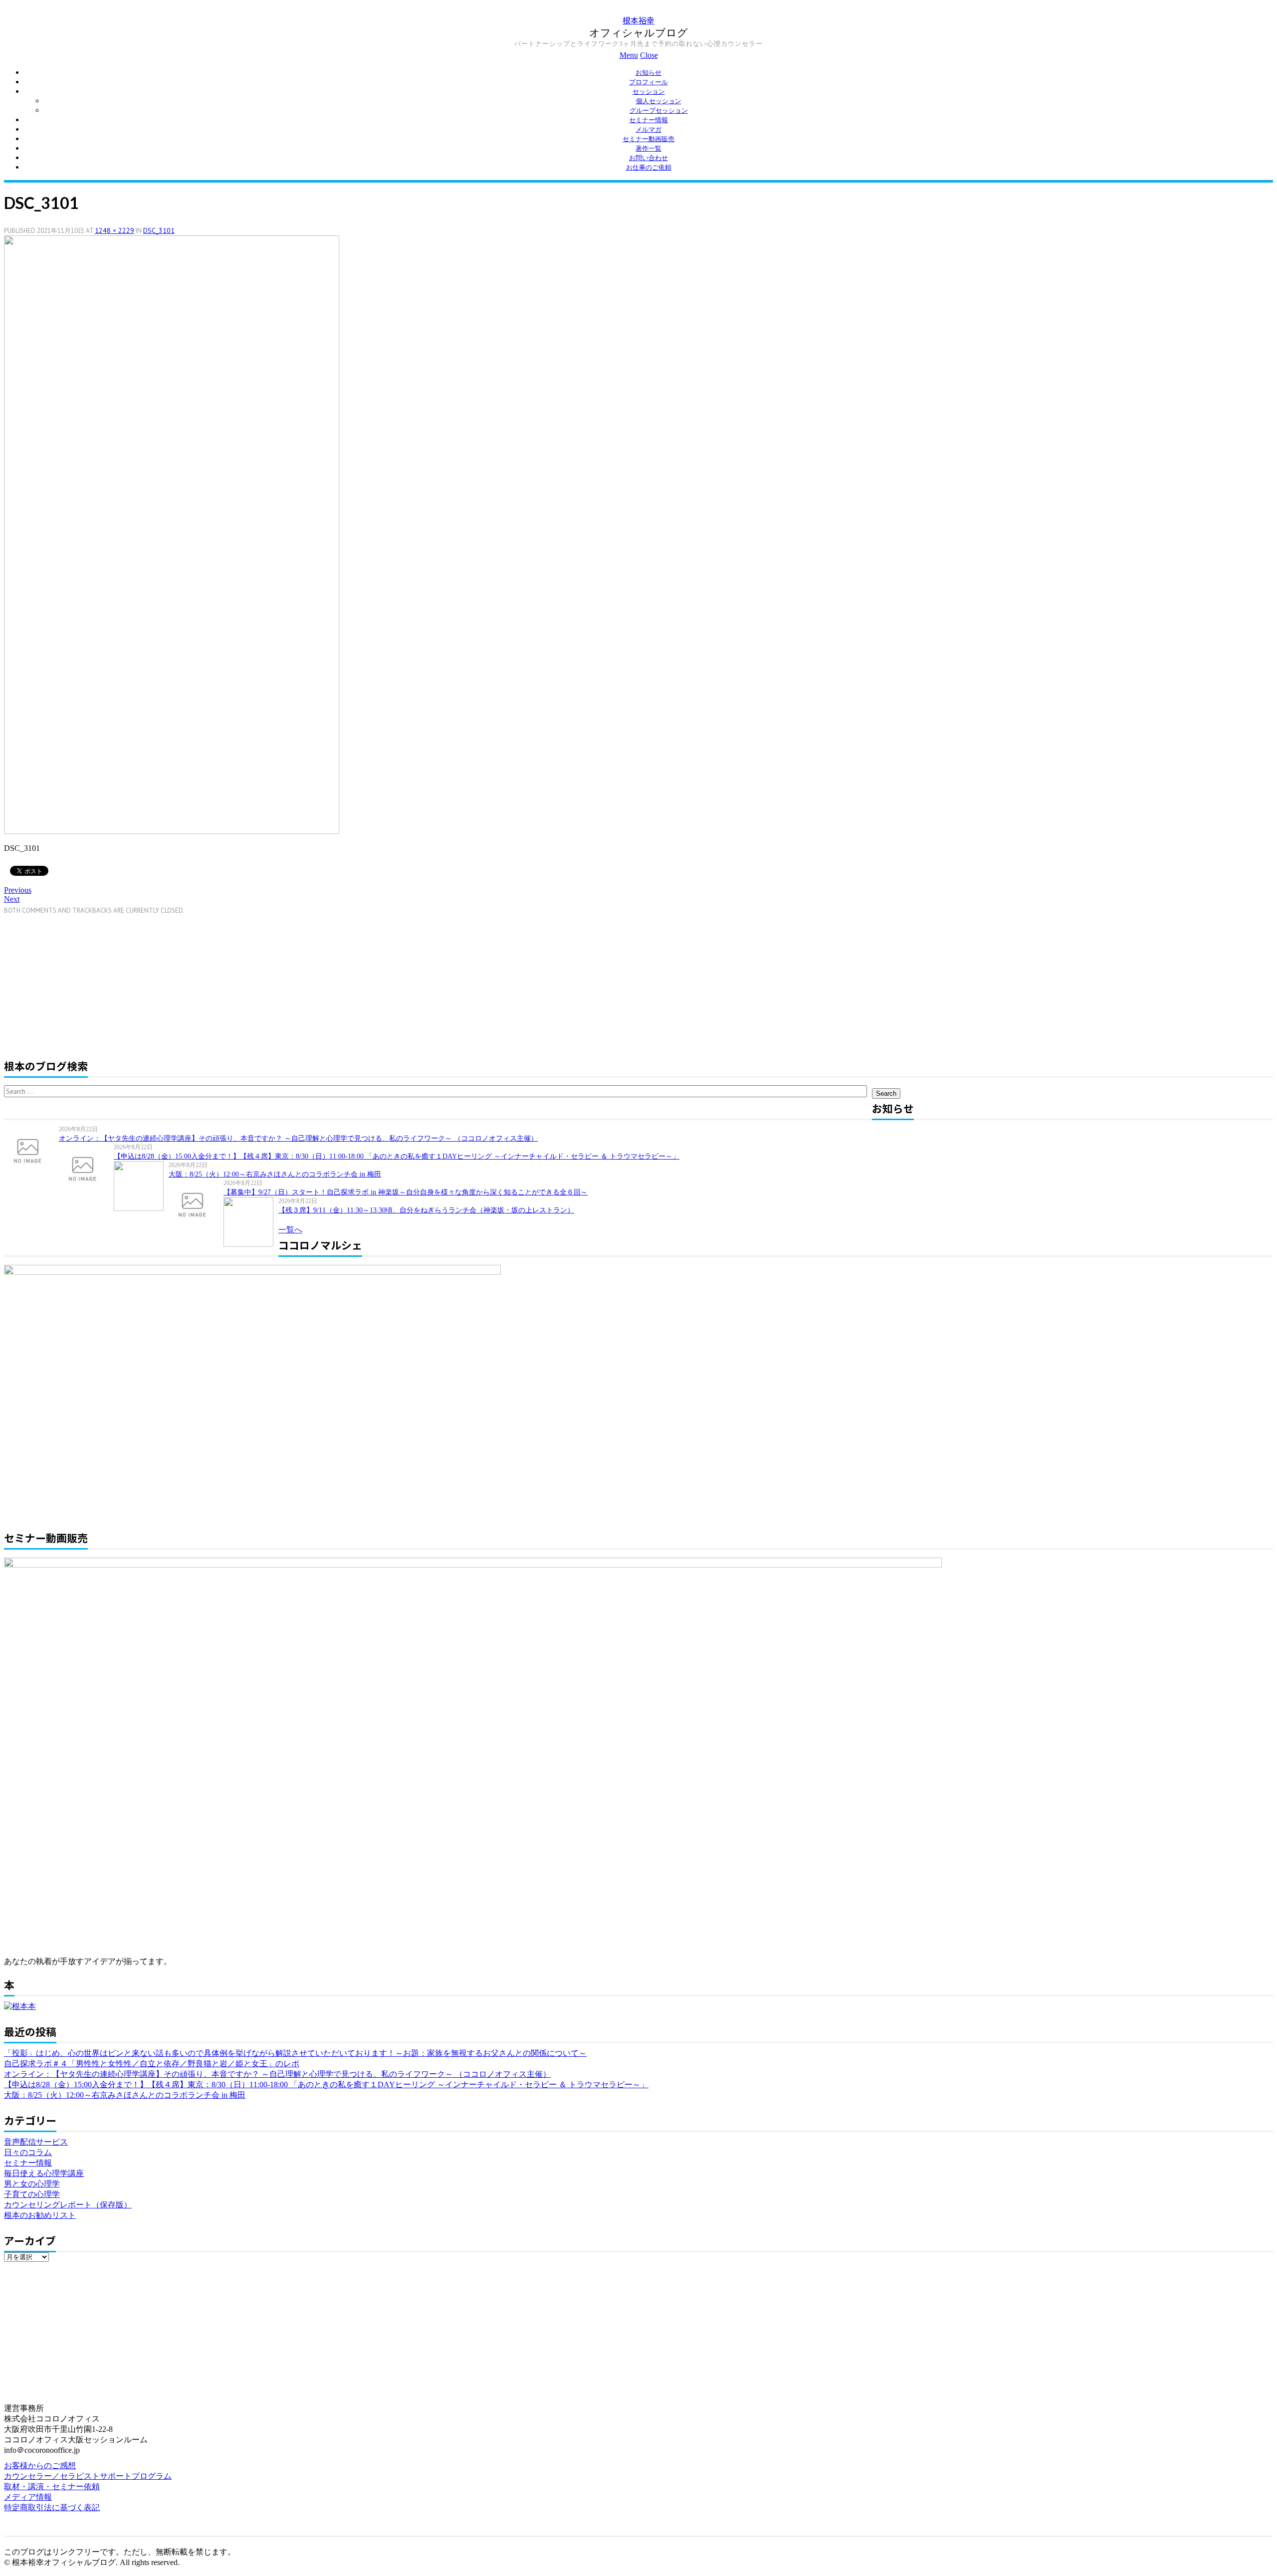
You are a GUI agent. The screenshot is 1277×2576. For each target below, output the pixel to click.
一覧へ (290, 1230)
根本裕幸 (638, 20)
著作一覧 (648, 148)
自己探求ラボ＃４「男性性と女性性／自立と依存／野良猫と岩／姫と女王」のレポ (152, 2064)
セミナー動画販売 (648, 139)
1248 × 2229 (114, 230)
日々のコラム (28, 2152)
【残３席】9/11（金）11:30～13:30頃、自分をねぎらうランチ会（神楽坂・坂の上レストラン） (426, 1210)
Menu (629, 55)
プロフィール (648, 82)
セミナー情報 (648, 120)
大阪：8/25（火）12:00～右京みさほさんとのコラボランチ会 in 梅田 (275, 1174)
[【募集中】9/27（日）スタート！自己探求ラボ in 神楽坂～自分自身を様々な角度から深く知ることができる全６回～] (196, 1204)
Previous (18, 890)
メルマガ (648, 129)
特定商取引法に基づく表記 (52, 2507)
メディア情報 (28, 2497)
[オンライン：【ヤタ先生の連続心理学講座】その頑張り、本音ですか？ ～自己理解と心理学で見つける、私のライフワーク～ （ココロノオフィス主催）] (31, 1150)
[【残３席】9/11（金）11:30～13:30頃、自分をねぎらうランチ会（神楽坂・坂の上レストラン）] (251, 1222)
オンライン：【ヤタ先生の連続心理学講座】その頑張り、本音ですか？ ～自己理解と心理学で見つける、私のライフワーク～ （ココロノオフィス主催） (298, 1138)
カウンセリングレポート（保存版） (68, 2205)
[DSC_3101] (172, 831)
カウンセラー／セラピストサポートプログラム (88, 2476)
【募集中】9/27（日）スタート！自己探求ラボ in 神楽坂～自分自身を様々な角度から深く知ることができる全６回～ (406, 1192)
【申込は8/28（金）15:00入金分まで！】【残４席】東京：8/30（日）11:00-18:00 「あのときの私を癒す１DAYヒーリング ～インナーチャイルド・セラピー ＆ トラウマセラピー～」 (397, 1156)
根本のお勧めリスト (40, 2215)
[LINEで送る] (76, 870)
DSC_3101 (159, 230)
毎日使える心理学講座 (44, 2173)
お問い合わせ (648, 158)
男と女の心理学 (32, 2184)
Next (12, 899)
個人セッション (659, 101)
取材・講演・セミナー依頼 (52, 2486)
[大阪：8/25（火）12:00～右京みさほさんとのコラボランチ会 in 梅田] (141, 1186)
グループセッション (659, 110)
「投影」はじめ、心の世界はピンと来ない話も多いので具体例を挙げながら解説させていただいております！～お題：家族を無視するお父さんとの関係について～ (295, 2053)
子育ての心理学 (32, 2194)
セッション (649, 92)
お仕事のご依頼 (649, 167)
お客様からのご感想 (40, 2466)
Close (649, 55)
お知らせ (648, 73)
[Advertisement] (88, 985)
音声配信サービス (36, 2142)
